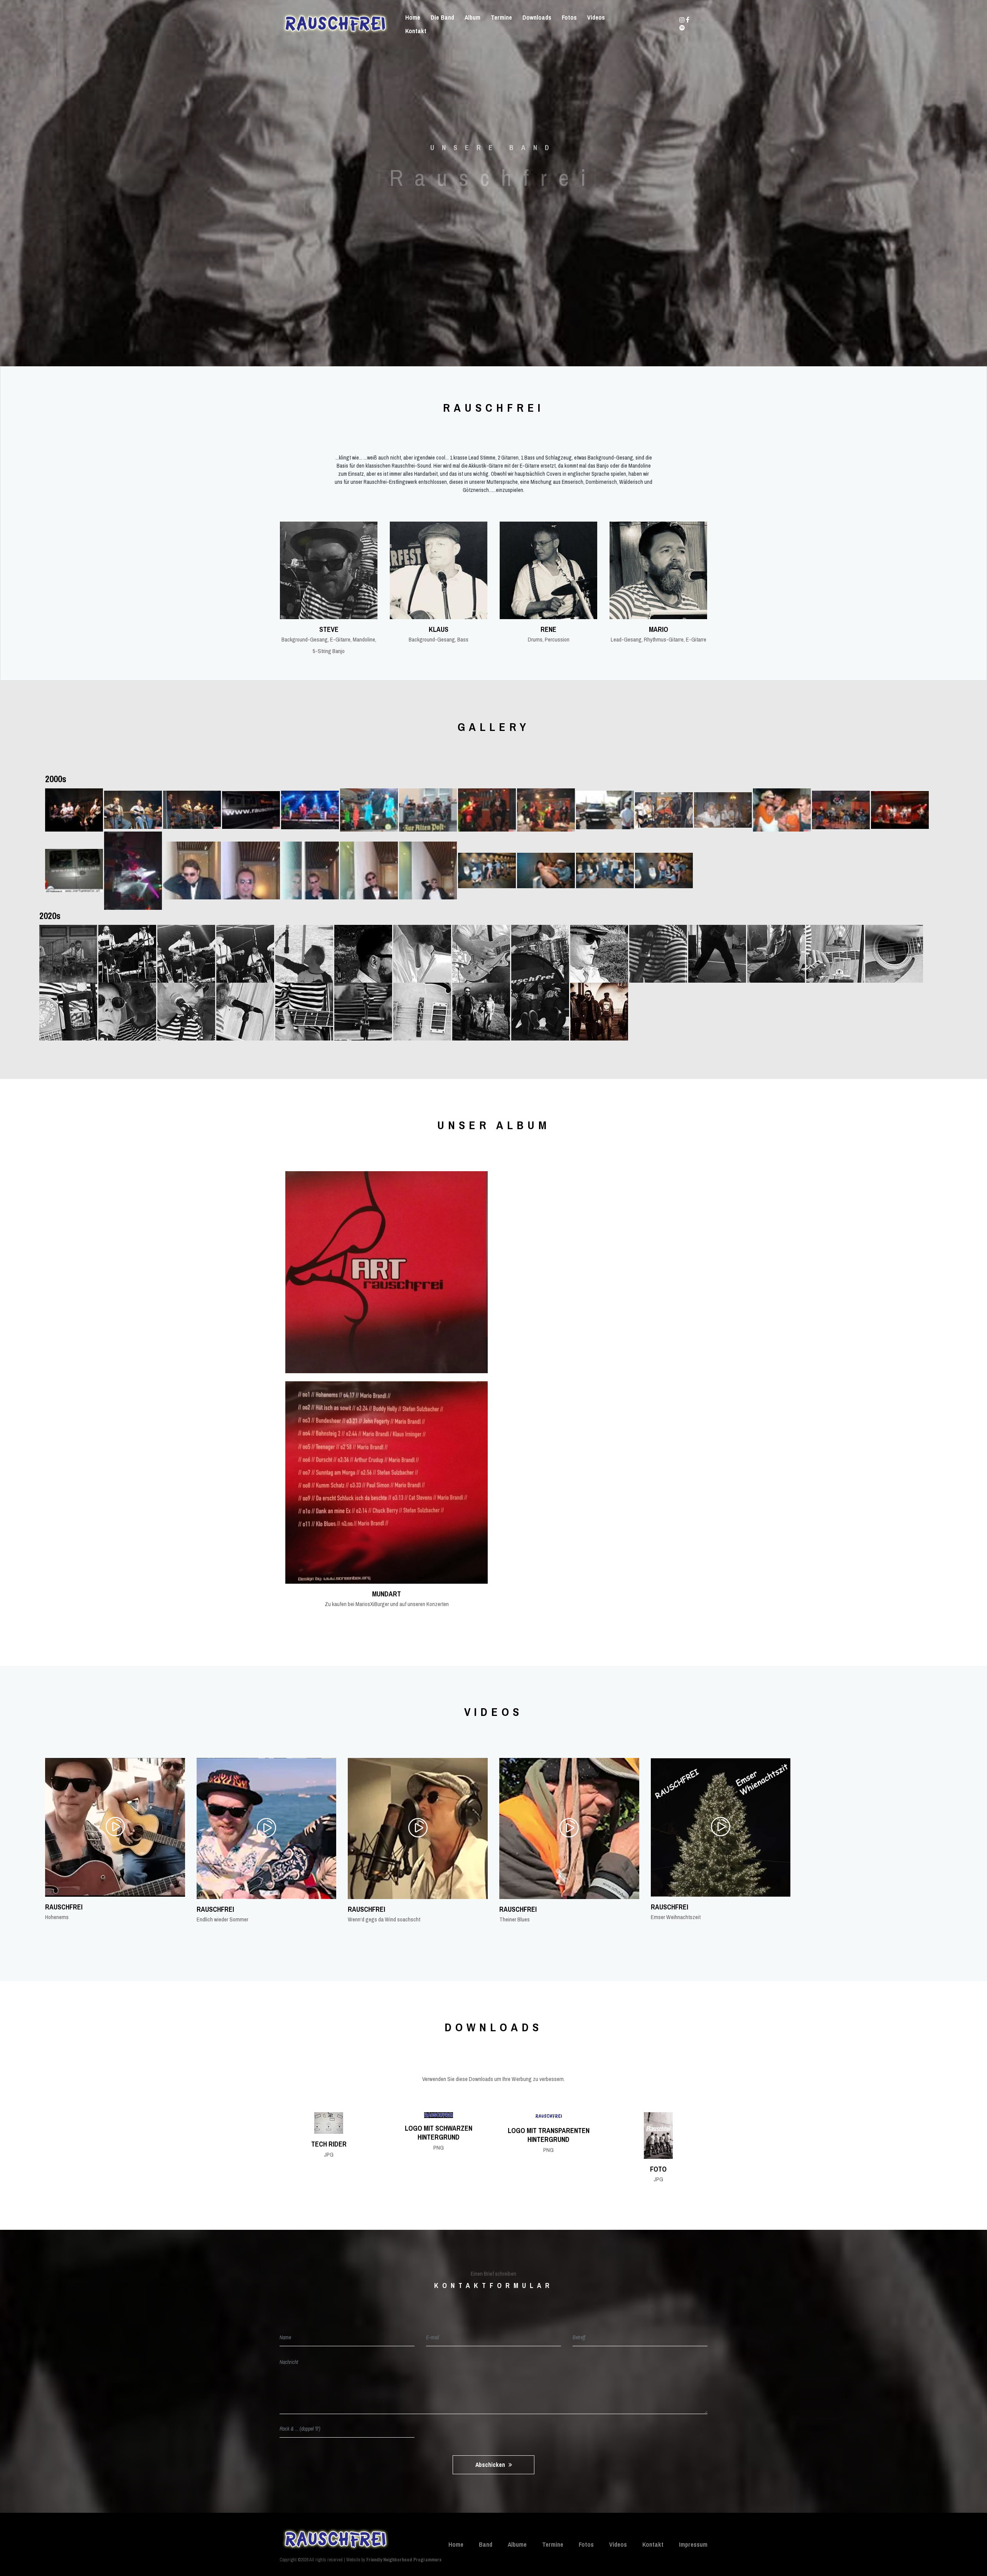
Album (472, 17)
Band (486, 2544)
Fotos (569, 17)
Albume (517, 2544)
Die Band (442, 17)
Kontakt (416, 31)
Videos (596, 17)
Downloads (537, 17)
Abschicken (491, 2465)
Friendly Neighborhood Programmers (404, 2560)
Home (413, 17)
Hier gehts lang (491, 216)
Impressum (693, 2544)
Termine (501, 17)
